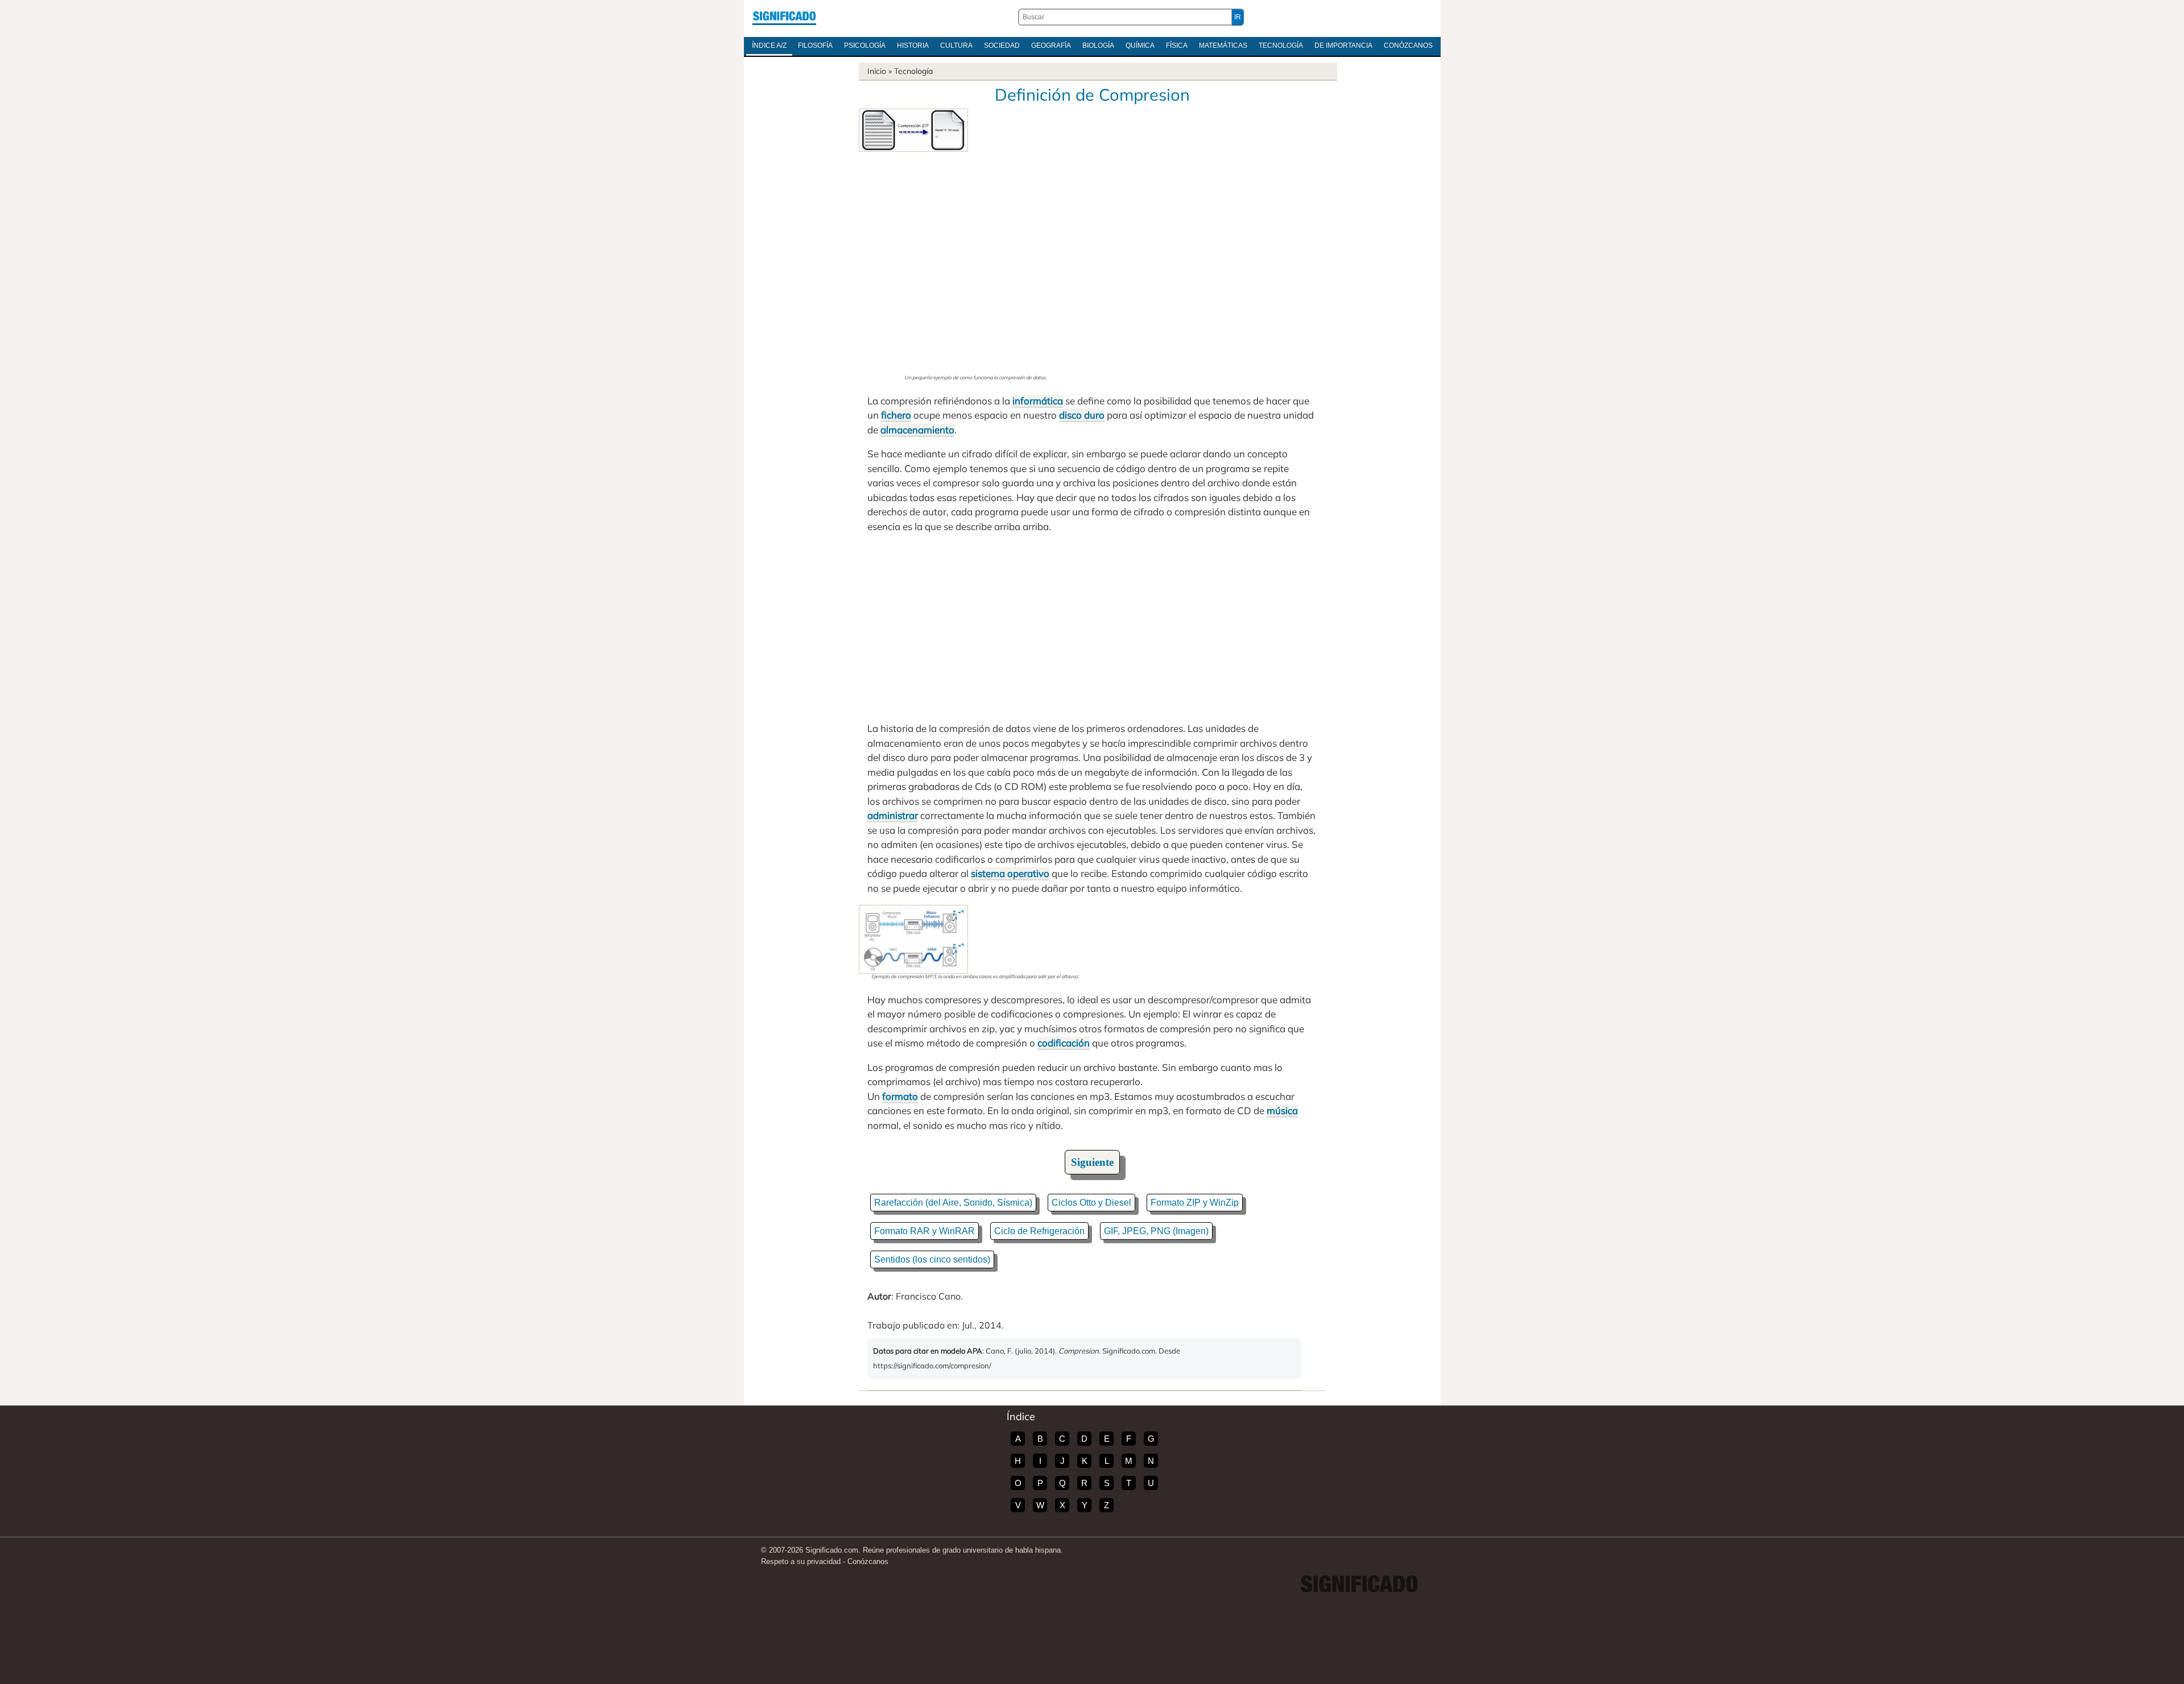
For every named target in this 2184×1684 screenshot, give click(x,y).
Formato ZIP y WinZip (1195, 1203)
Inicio (877, 71)
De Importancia (1343, 45)
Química (1140, 45)
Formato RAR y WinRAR (925, 1231)
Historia (913, 45)
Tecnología (1281, 45)
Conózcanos (1408, 45)
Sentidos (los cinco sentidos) (932, 1259)
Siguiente (1092, 1162)
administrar (893, 815)
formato (900, 1096)
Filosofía (815, 45)
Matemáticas (1223, 45)
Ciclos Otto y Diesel (1091, 1203)
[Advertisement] (975, 263)
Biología (1098, 45)
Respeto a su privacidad (801, 1561)
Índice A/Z (769, 45)
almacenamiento (917, 430)
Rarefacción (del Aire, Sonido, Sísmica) (953, 1203)
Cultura (956, 45)
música (1282, 1110)
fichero (896, 415)
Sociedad (1002, 45)
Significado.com (784, 17)
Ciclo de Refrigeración (1039, 1231)
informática (1038, 401)
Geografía (1051, 45)
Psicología (865, 45)
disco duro (1082, 415)
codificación (1064, 1043)
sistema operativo (1010, 873)
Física (1177, 45)
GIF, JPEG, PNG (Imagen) (1156, 1231)
